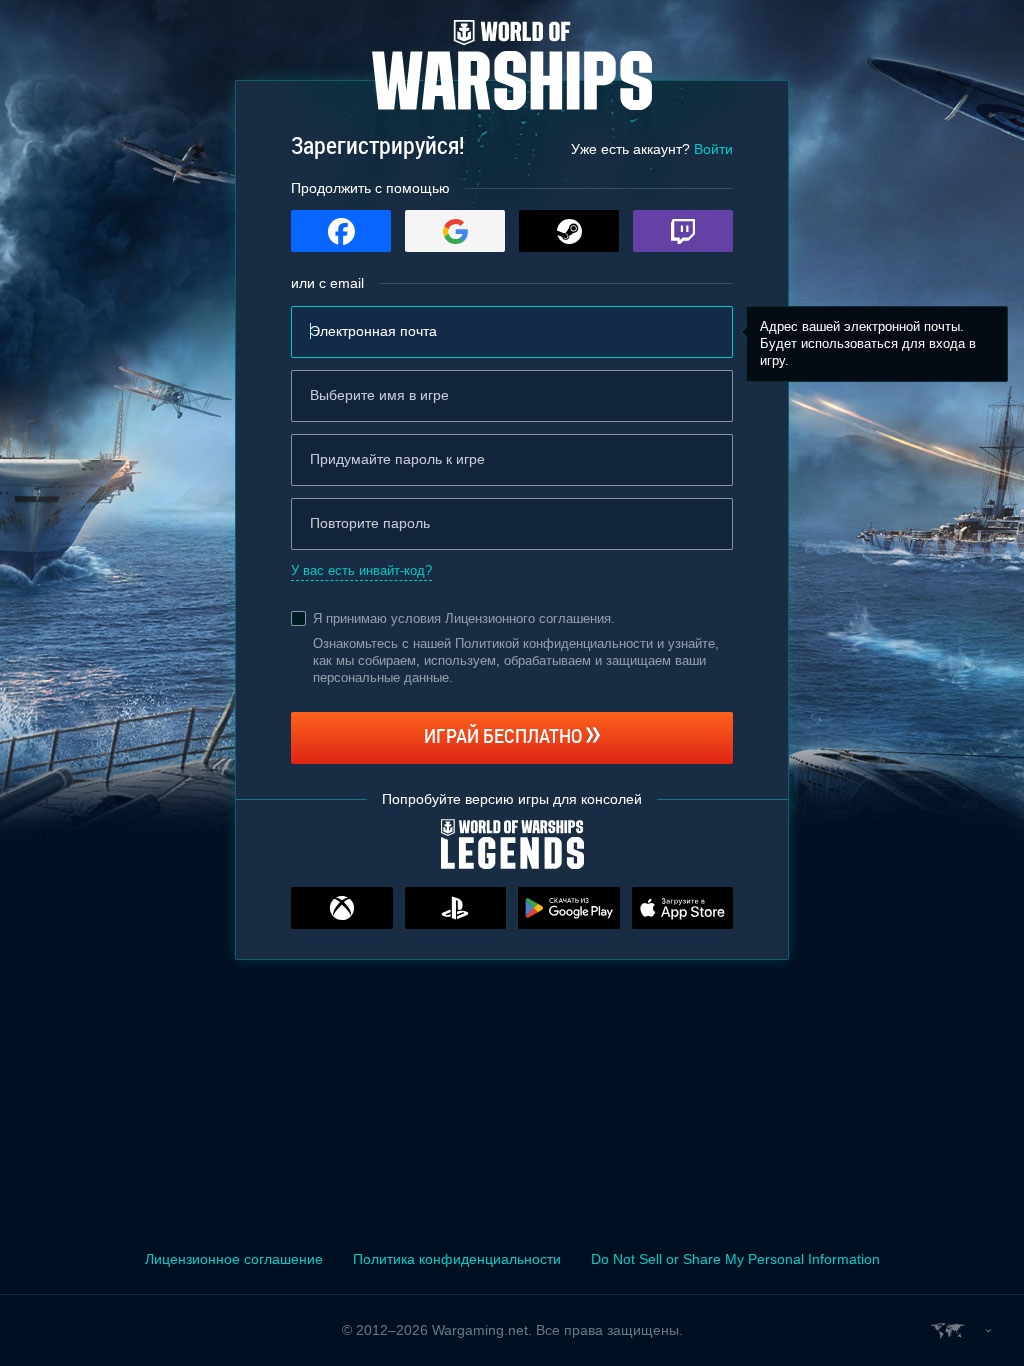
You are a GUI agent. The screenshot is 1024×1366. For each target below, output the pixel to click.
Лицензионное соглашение (234, 1259)
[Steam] (569, 231)
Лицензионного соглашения (528, 618)
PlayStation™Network (456, 908)
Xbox (342, 908)
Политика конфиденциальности (457, 1259)
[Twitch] (683, 231)
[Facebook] (341, 231)
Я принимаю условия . (464, 618)
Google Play (569, 908)
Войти (713, 149)
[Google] (455, 231)
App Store (683, 908)
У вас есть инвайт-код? (361, 570)
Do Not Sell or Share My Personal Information (735, 1259)
